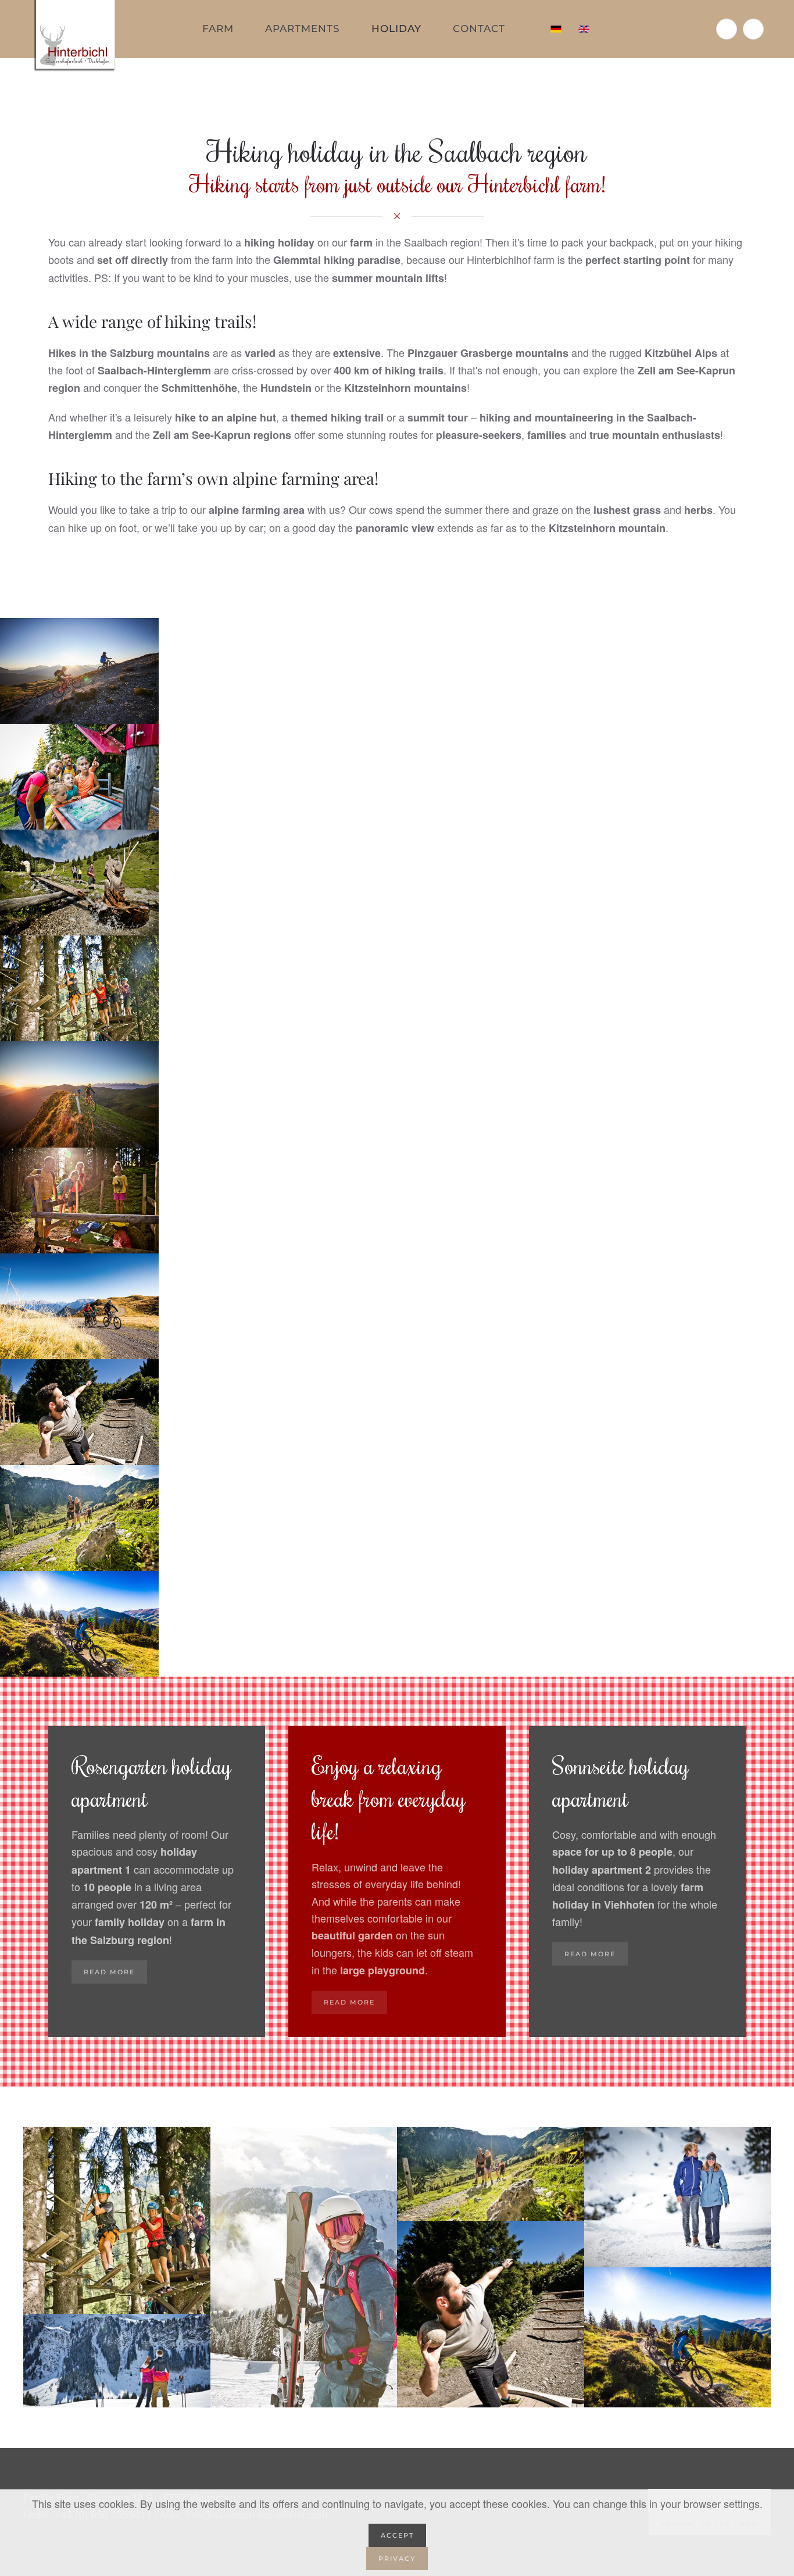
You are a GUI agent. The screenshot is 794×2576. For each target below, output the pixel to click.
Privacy (397, 2559)
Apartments (303, 28)
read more (109, 1972)
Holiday (396, 28)
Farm (218, 28)
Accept (397, 2535)
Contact (479, 28)
